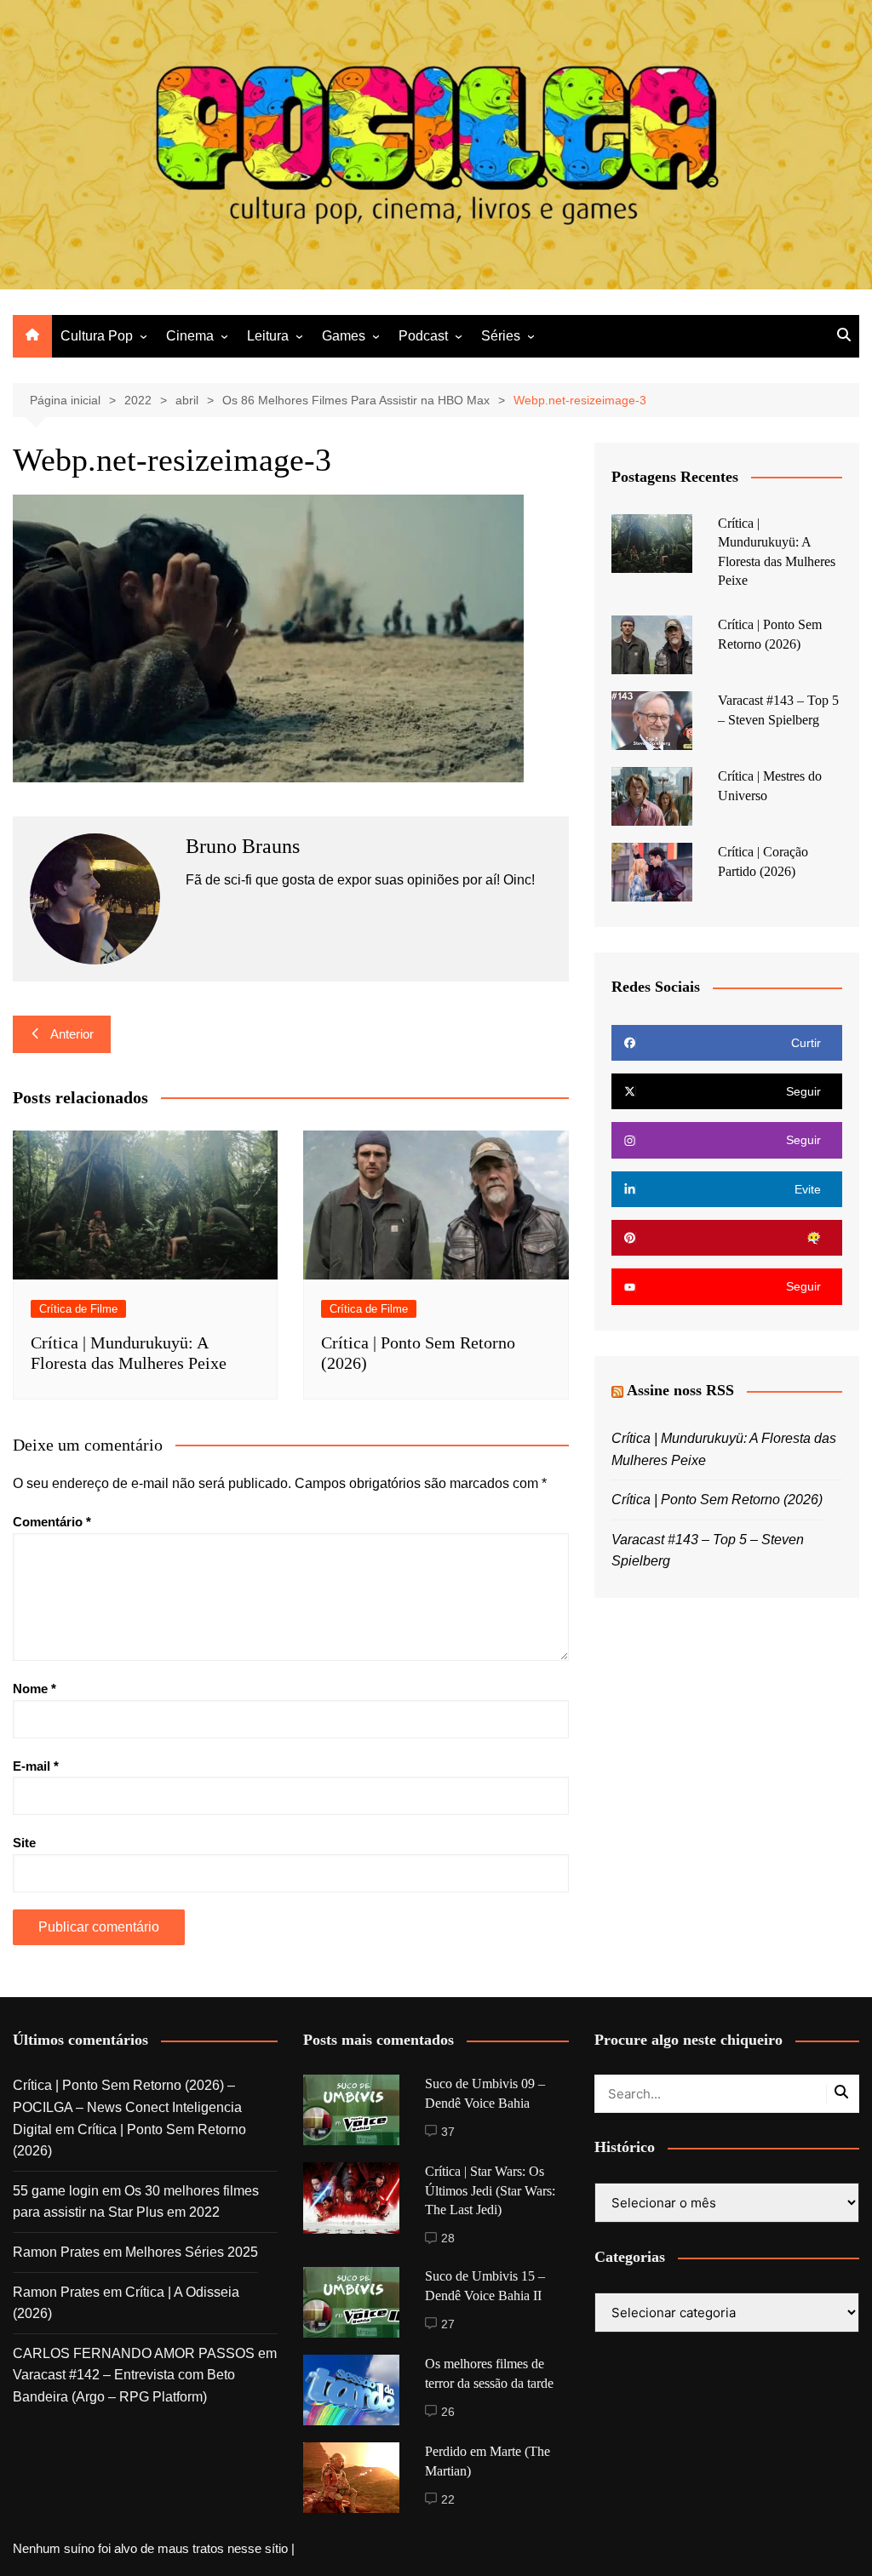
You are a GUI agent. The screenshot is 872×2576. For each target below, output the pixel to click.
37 (448, 2132)
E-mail (36, 1766)
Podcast (423, 336)
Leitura (268, 336)
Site (24, 1843)
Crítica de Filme (78, 1309)
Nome (34, 1689)
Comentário (52, 1522)
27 (448, 2324)
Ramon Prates (56, 2252)
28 (448, 2238)
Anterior (72, 1034)
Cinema (190, 336)
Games (344, 336)
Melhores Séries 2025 (192, 2252)
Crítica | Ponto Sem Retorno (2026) (717, 1500)
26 (448, 2412)
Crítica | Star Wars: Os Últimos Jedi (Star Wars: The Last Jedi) (490, 2190)
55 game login (56, 2191)
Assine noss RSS (680, 1390)
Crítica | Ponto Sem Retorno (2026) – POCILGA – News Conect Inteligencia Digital (127, 2107)
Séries (501, 336)
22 (448, 2499)
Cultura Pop (97, 336)
